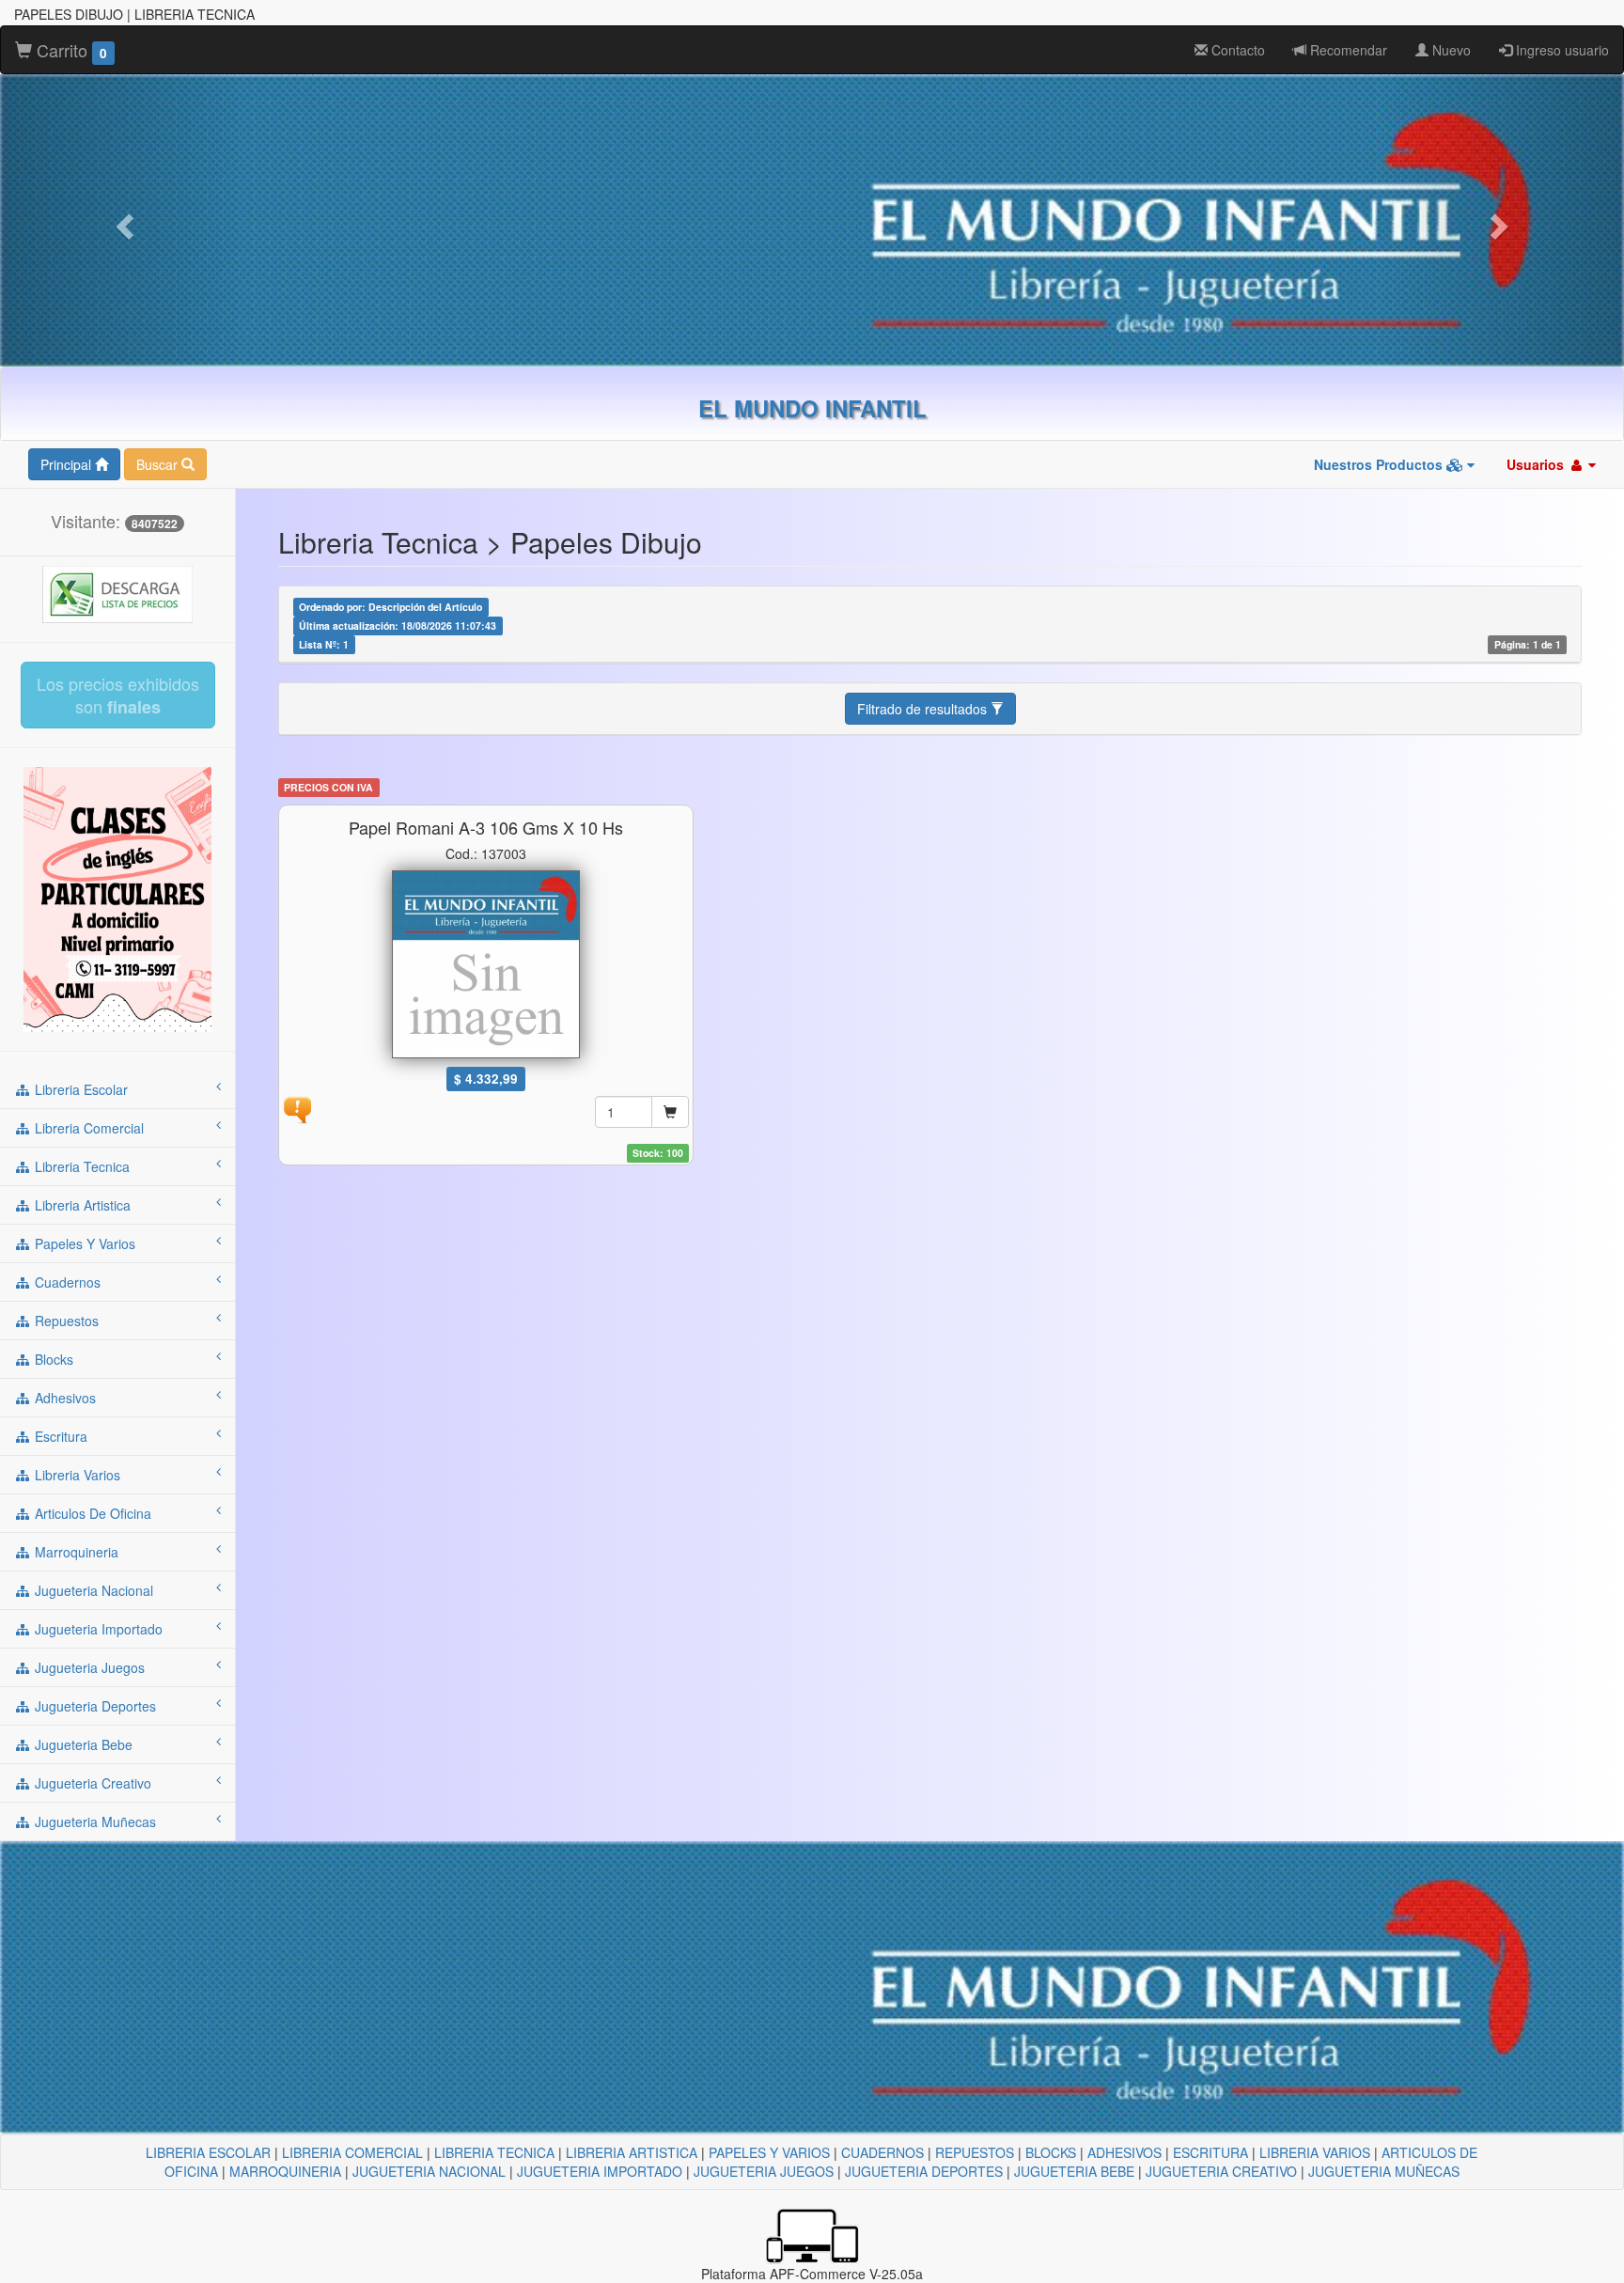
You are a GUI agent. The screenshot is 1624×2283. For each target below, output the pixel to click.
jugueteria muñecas (94, 1822)
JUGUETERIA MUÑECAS (1384, 2171)
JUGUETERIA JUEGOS (764, 2171)
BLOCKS (1051, 2152)
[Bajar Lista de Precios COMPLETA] (117, 592)
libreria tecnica (80, 1166)
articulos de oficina (91, 1513)
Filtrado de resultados (924, 709)
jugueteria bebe (82, 1744)
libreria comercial (87, 1128)
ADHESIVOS (1124, 2152)
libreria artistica (81, 1205)
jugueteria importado (97, 1629)
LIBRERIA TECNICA (494, 2152)
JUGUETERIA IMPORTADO (600, 2171)
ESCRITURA (1210, 2152)
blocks (52, 1359)
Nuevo (1450, 50)
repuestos (65, 1321)
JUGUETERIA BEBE (1074, 2171)
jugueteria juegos (88, 1667)
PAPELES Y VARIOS (769, 2152)
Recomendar (1347, 50)
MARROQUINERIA (285, 2171)
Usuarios (1537, 464)
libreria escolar (79, 1089)
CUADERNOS (882, 2152)
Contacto (1236, 50)
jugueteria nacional (92, 1590)
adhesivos (63, 1398)
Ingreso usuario (1561, 50)
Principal (68, 464)
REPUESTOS (975, 2152)
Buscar (159, 464)
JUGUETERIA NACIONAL (429, 2171)
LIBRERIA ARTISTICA (632, 2152)
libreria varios (76, 1475)
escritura (59, 1436)
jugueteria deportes (94, 1706)
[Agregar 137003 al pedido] (670, 1112)
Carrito (70, 50)
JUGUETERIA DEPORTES (924, 2171)
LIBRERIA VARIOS (1315, 2152)
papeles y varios (83, 1243)
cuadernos (66, 1282)
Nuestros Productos (1380, 464)
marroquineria (75, 1552)
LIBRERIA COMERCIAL (352, 2152)
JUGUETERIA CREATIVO (1221, 2171)
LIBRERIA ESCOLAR (208, 2152)
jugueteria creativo (91, 1783)
